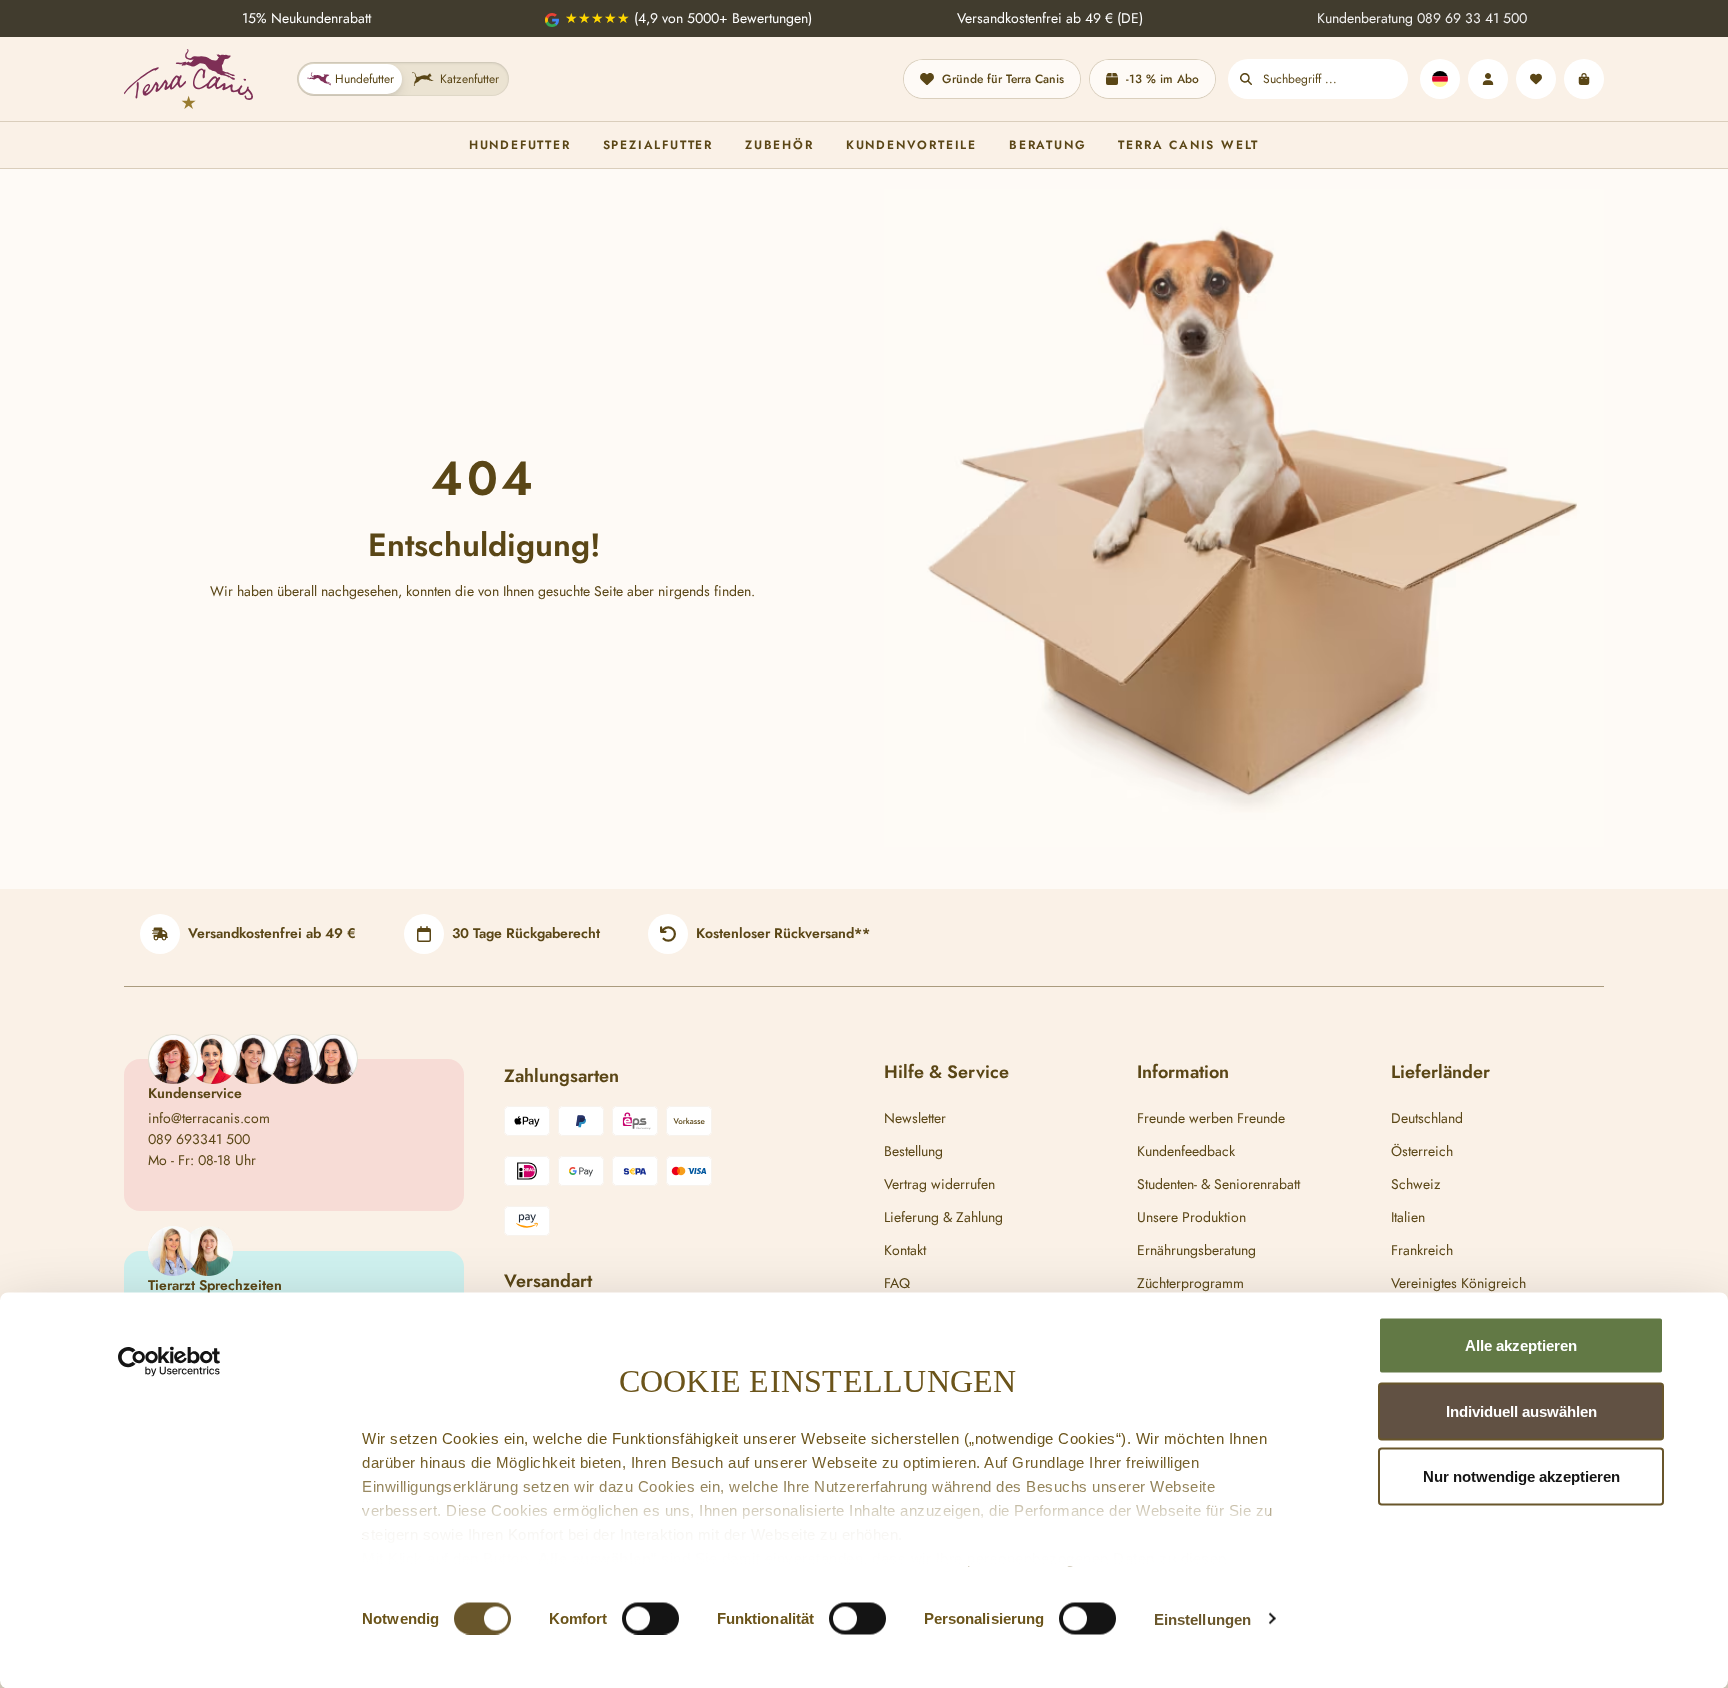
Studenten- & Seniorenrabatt (1218, 1184)
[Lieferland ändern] (1440, 79)
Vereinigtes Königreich (1458, 1283)
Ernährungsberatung (1196, 1250)
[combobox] (1335, 79)
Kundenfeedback (1186, 1151)
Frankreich (1422, 1250)
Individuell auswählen (1521, 1410)
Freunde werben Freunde (1211, 1118)
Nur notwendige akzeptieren (1521, 1476)
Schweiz (1415, 1184)
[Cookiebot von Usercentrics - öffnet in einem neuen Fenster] (169, 1362)
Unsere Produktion (1191, 1217)
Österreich (1422, 1151)
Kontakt (905, 1250)
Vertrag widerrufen (939, 1184)
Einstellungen (1202, 1618)
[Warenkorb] (1584, 79)
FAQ (897, 1283)
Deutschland (1427, 1118)
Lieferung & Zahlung (943, 1217)
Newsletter (915, 1118)
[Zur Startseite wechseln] (188, 79)
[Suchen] (1246, 79)
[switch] (650, 1618)
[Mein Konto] (1488, 79)
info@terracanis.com (209, 1118)
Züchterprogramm (1190, 1283)
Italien (1408, 1217)
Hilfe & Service (946, 1072)
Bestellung (913, 1151)
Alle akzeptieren (1521, 1345)
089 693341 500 (199, 1139)
